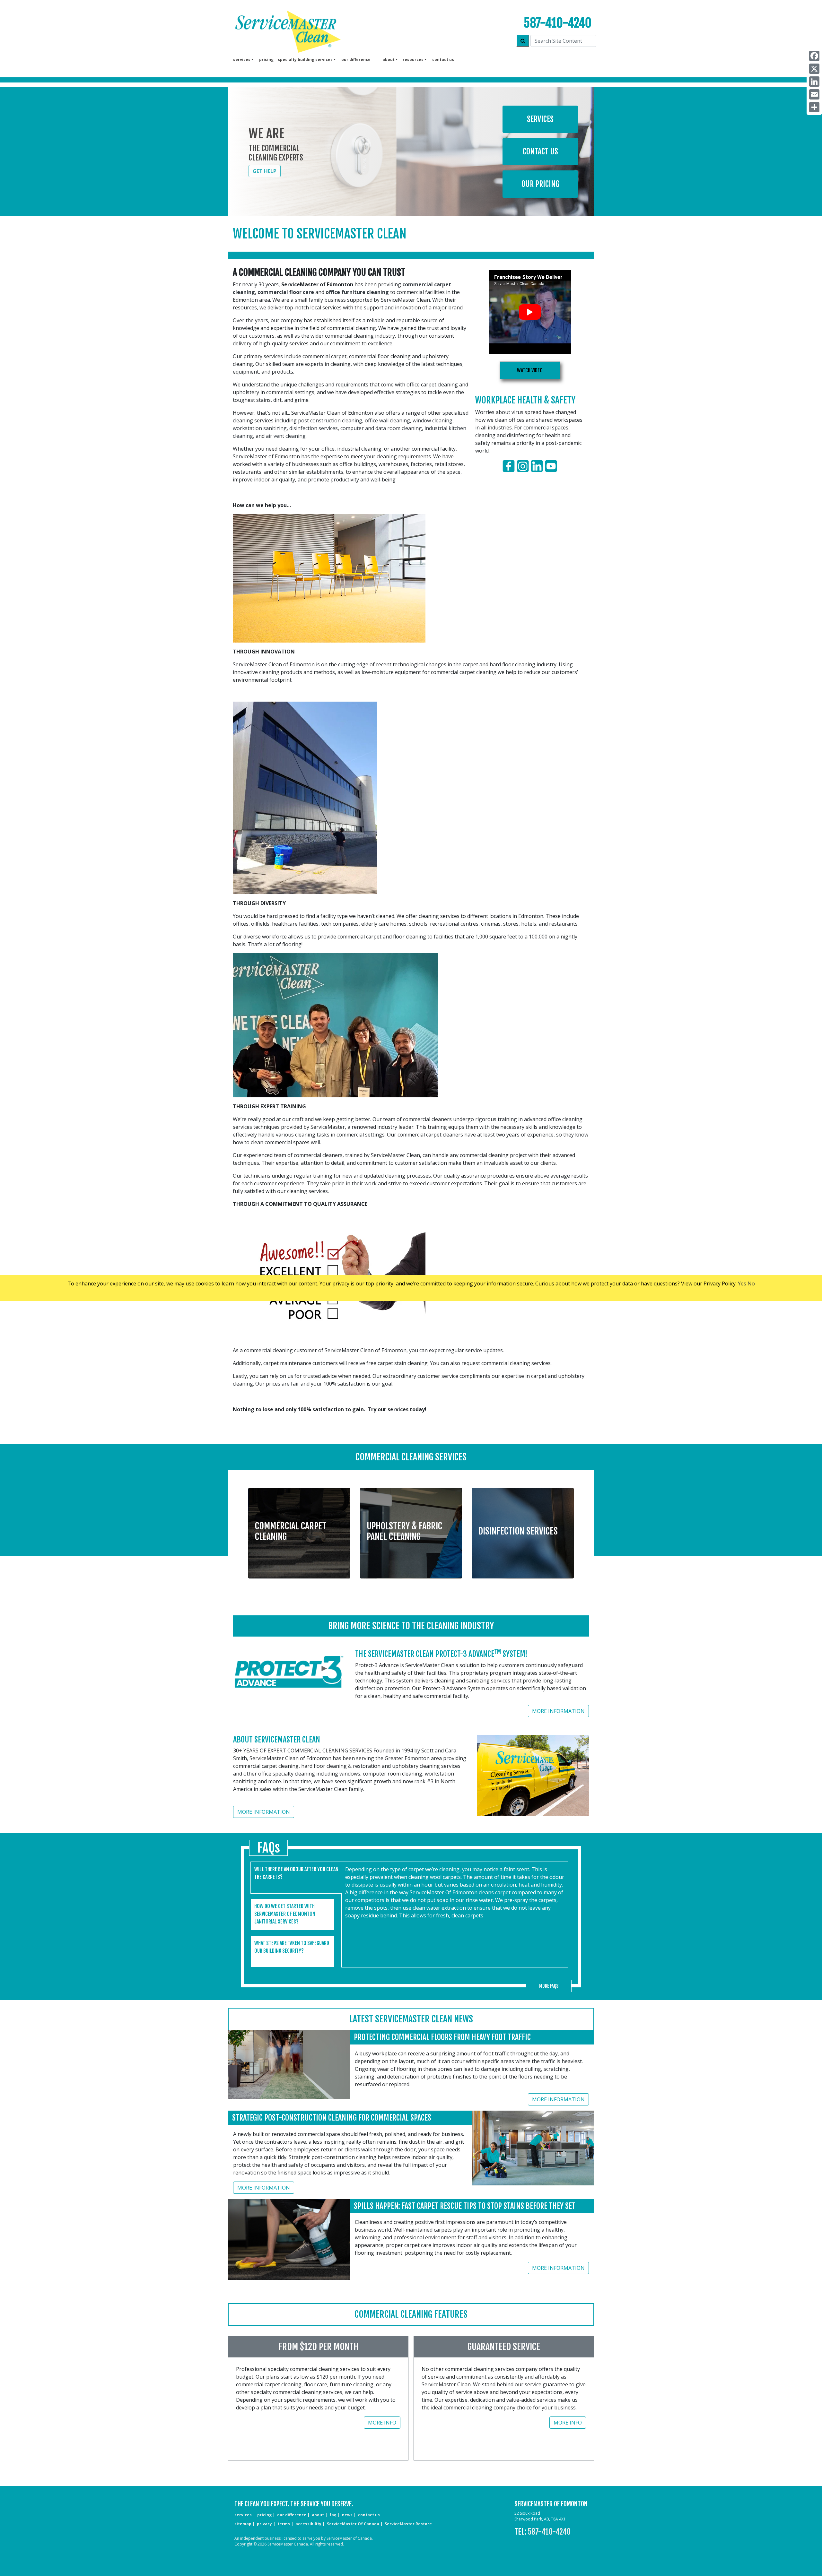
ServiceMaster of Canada (353, 2524)
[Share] (814, 107)
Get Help (265, 171)
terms (284, 2524)
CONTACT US (369, 2515)
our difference (356, 60)
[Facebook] (814, 56)
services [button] (242, 60)
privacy (264, 2524)
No (751, 1284)
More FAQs (549, 1986)
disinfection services (314, 428)
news (347, 2515)
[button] (299, 1529)
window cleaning (433, 420)
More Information (558, 1711)
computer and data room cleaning (381, 428)
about (318, 2515)
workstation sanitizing (260, 428)
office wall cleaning (387, 420)
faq (333, 2515)
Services (540, 119)
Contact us (443, 60)
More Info (382, 2423)
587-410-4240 (558, 23)
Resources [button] (413, 60)
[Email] (814, 94)
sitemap (243, 2524)
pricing (266, 60)
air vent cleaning (286, 436)
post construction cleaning (330, 420)
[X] (814, 69)
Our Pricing (540, 184)
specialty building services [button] (305, 60)
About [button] (389, 60)
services (243, 2515)
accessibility (308, 2524)
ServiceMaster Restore (408, 2524)
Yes (742, 1284)
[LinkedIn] (814, 82)
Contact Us (540, 151)
